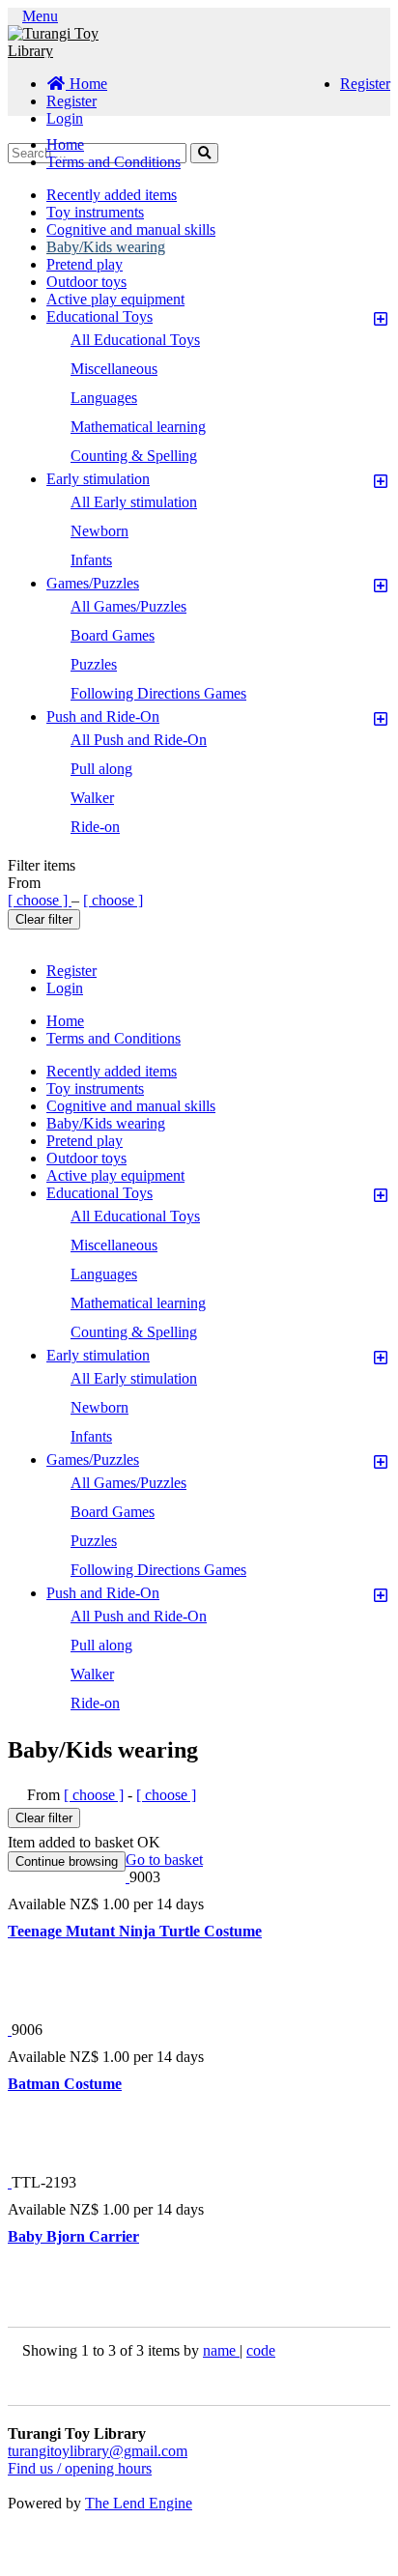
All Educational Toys (135, 340)
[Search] (204, 153)
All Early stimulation (134, 502)
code (261, 2350)
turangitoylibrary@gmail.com (98, 2451)
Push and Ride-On (103, 716)
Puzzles (94, 664)
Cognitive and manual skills (131, 229)
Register (365, 84)
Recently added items (112, 195)
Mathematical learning (138, 427)
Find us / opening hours (80, 2468)
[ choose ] (40, 900)
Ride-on (95, 827)
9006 (27, 2030)
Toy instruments (95, 212)
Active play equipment (115, 299)
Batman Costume (65, 2084)
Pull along (101, 769)
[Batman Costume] (10, 2030)
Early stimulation (98, 479)
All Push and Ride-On (139, 740)
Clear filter (44, 919)
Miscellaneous (114, 369)
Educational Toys (99, 316)
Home (86, 84)
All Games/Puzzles (128, 606)
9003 (145, 1877)
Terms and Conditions (114, 162)
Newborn (99, 531)
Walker (92, 798)
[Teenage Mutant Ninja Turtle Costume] (128, 1877)
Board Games (113, 635)
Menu (40, 16)
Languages (104, 398)
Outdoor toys (86, 282)
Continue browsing (67, 1861)
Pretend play (85, 264)
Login (65, 118)
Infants (91, 560)
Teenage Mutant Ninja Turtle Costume (135, 1931)
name (221, 2350)
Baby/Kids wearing (106, 247)
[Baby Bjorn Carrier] (10, 2182)
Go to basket (164, 1860)
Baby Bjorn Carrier (73, 2236)
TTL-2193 (44, 2182)
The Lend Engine (139, 2503)
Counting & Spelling (134, 456)
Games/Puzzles (93, 583)
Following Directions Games (158, 693)
